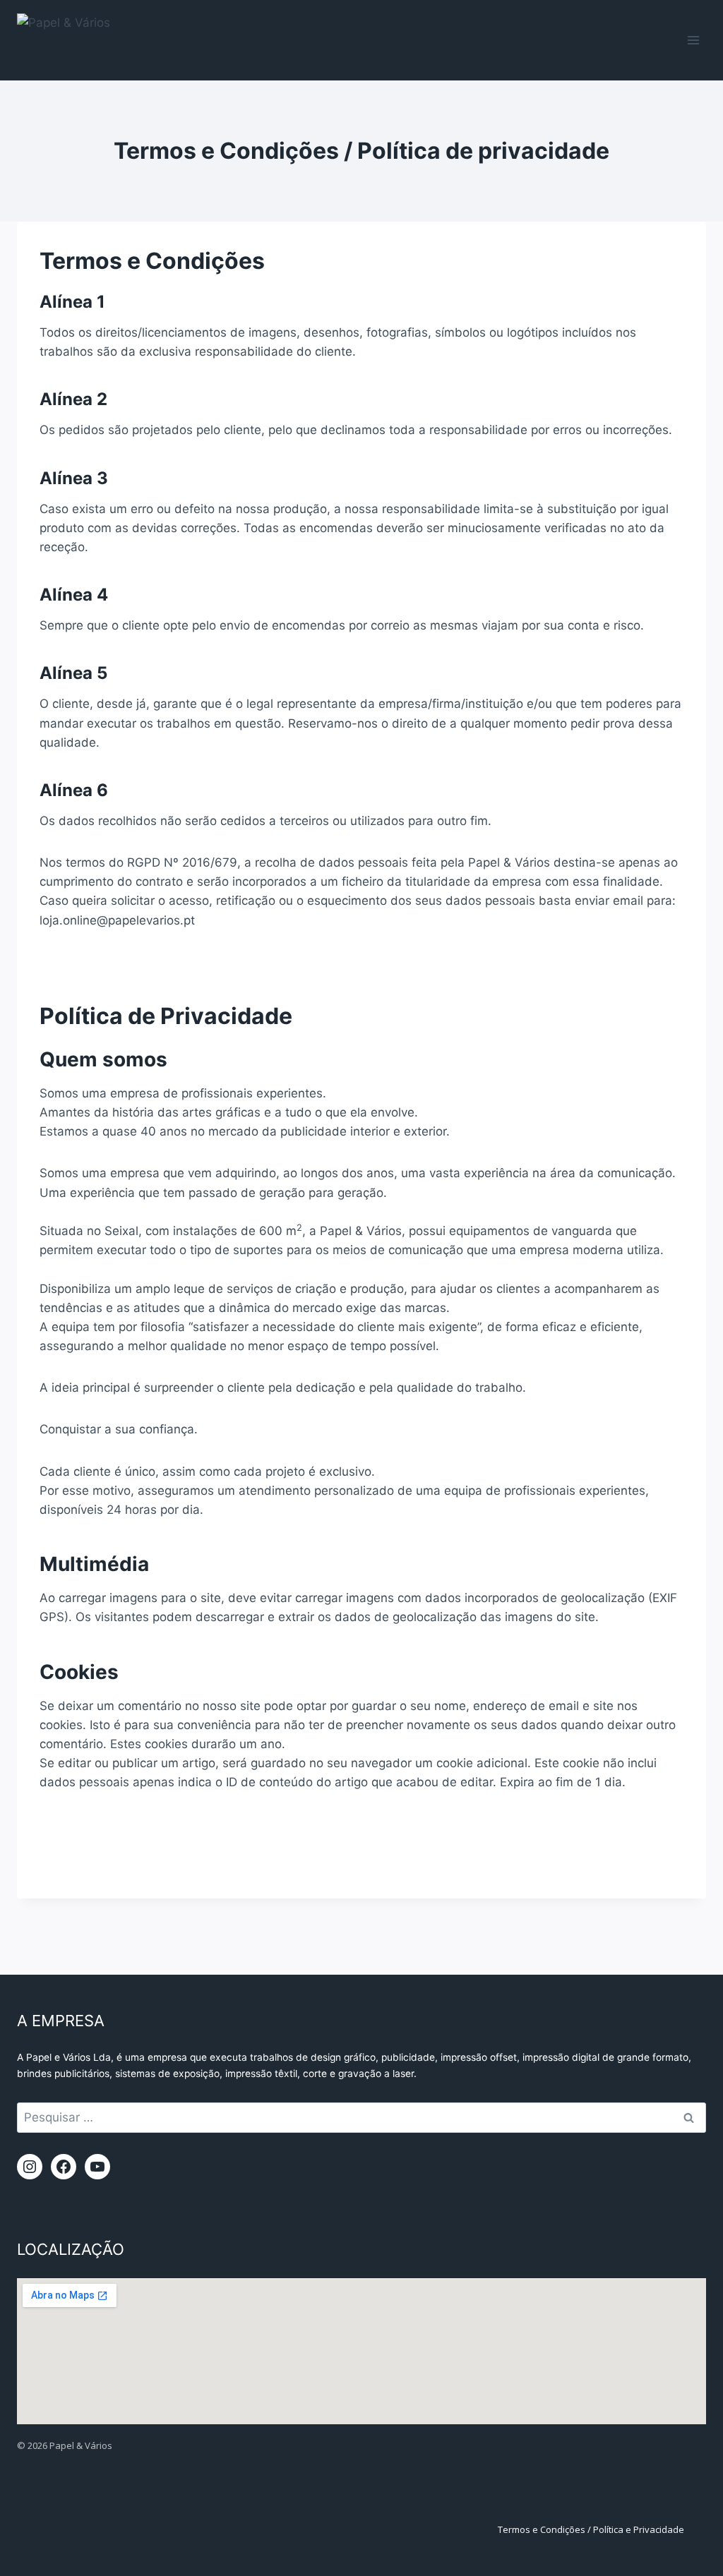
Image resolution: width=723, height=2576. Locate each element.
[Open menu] (693, 40)
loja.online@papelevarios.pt (117, 920)
